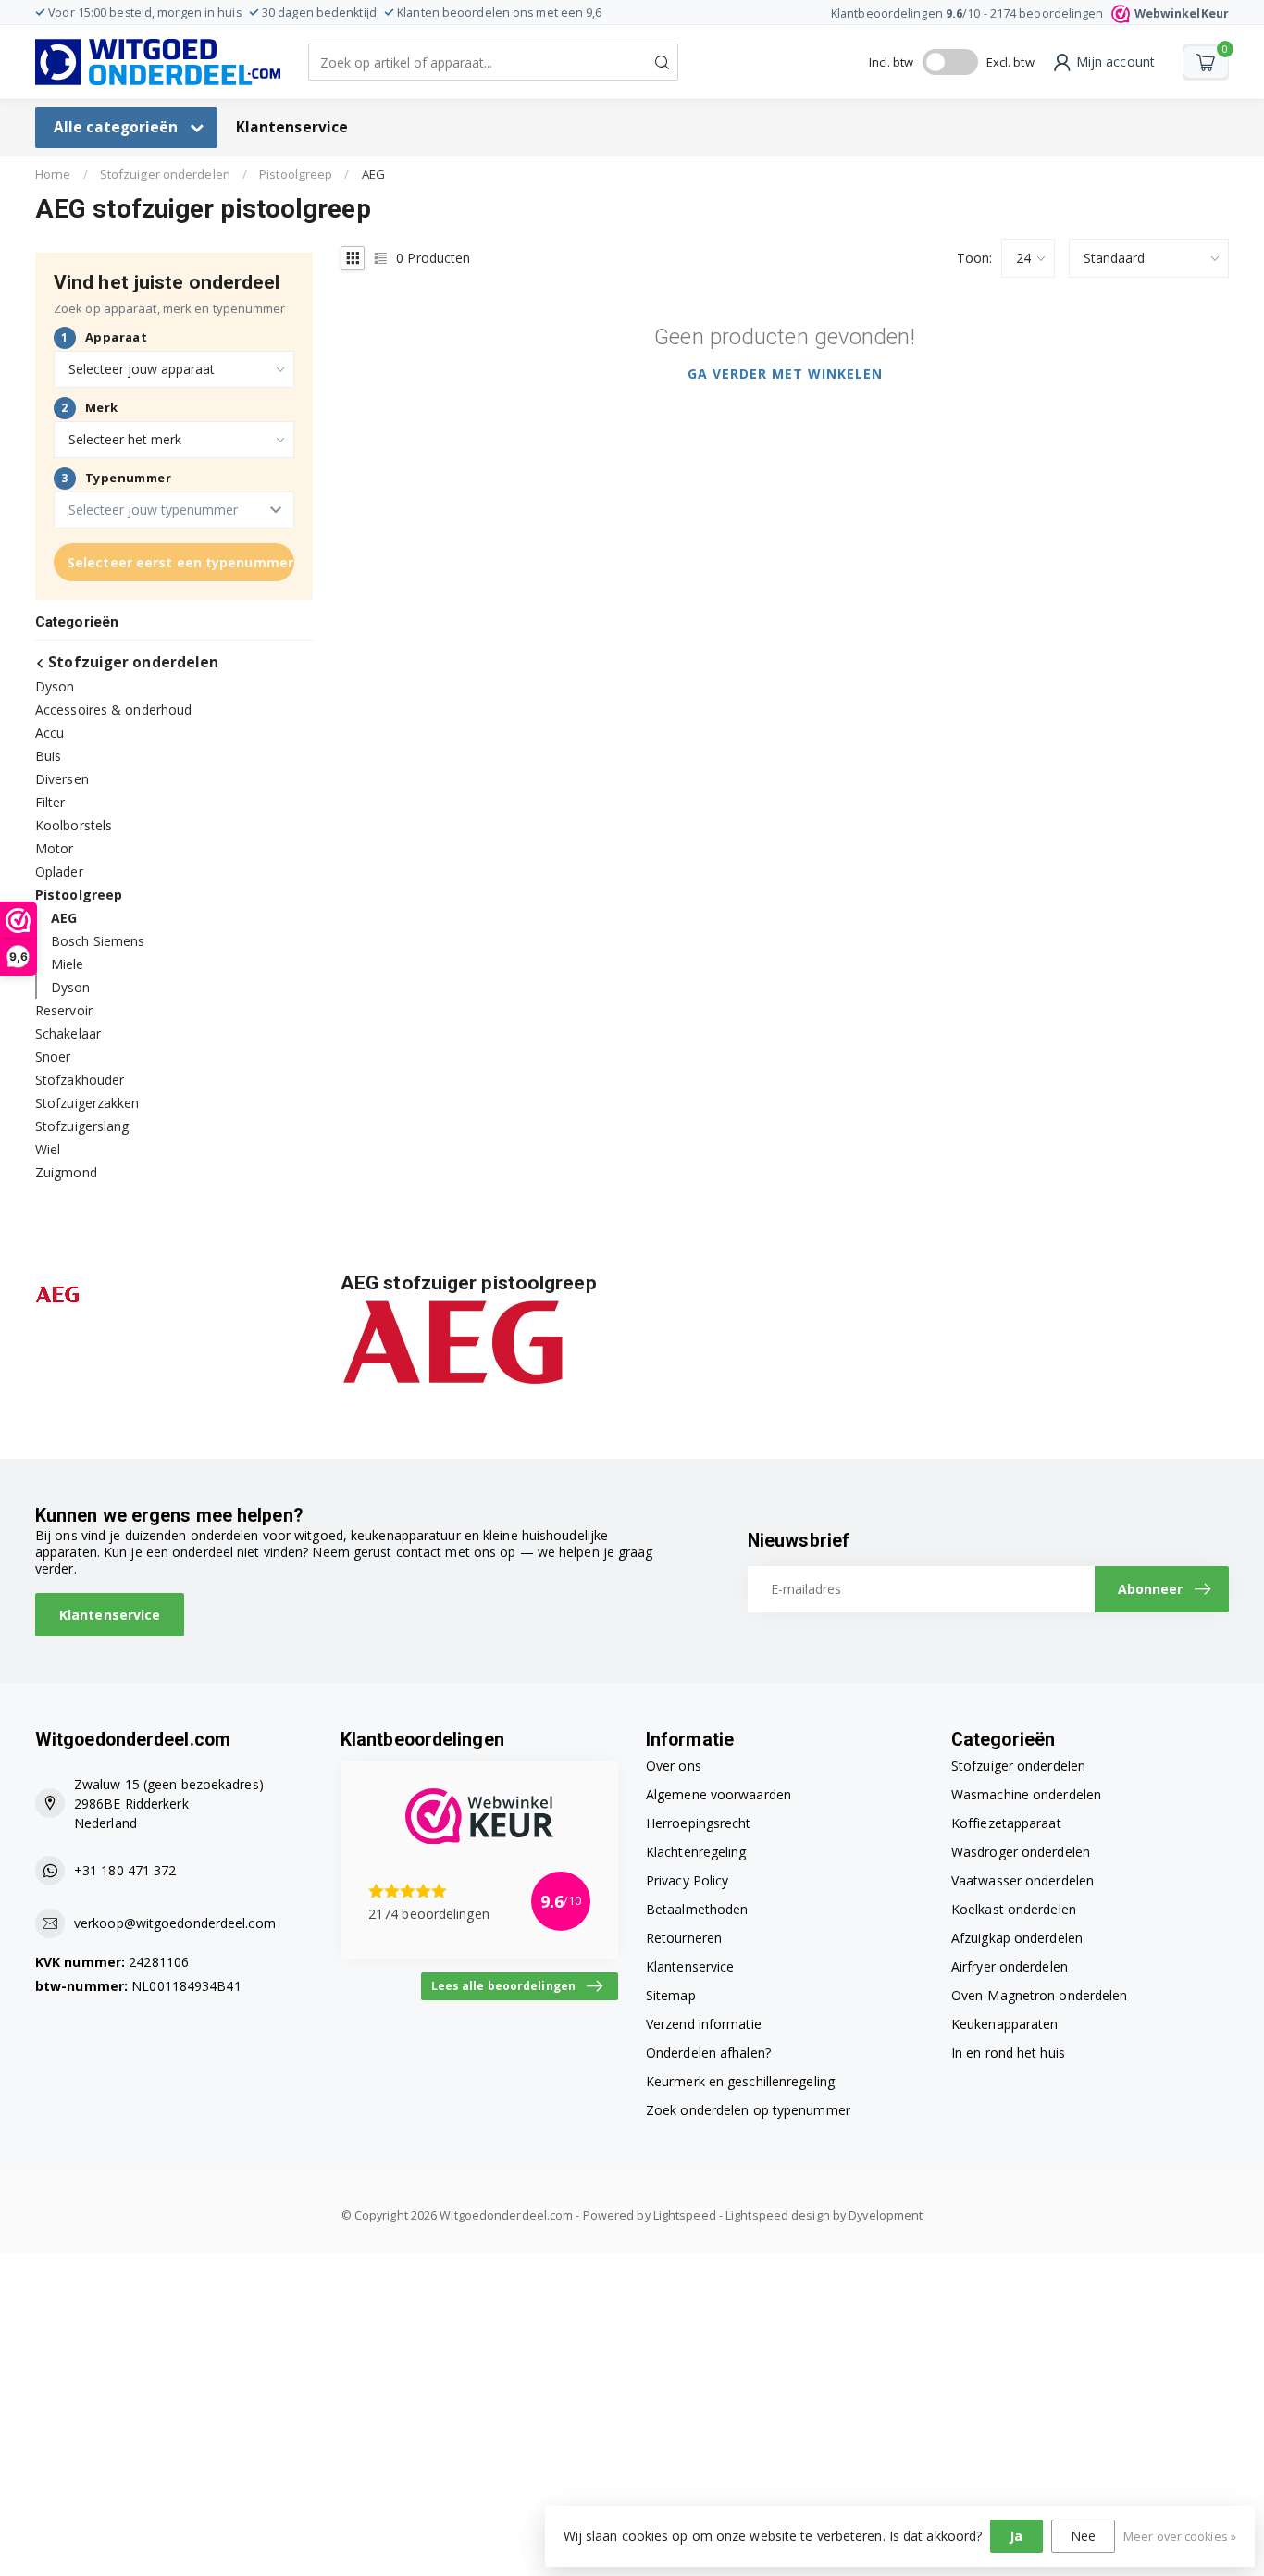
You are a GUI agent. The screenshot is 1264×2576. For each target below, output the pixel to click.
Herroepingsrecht (699, 1823)
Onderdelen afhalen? (708, 2053)
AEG (373, 174)
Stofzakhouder (80, 1080)
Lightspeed (685, 2215)
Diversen (62, 779)
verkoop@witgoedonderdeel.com (175, 1923)
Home (53, 174)
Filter (50, 802)
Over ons (674, 1766)
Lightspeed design (778, 2215)
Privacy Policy (687, 1880)
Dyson (55, 686)
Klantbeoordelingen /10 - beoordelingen (1030, 13)
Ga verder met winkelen (785, 373)
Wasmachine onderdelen (1026, 1794)
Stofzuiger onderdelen (165, 174)
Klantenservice (292, 127)
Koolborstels (74, 825)
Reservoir (64, 1010)
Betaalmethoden (697, 1909)
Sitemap (671, 1995)
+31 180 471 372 (125, 1870)
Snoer (53, 1057)
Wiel (48, 1149)
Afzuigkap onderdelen (1017, 1938)
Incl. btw (892, 62)
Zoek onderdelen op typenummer (748, 2110)
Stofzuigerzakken (87, 1103)
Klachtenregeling (696, 1852)
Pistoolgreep (296, 174)
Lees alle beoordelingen (503, 1985)
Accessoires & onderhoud (113, 709)
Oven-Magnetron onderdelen (1040, 1995)
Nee (1083, 2536)
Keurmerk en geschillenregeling (740, 2081)
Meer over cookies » (1180, 2537)
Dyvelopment (886, 2215)
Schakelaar (68, 1033)
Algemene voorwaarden (719, 1794)
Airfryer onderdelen (1010, 1966)
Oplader (59, 871)
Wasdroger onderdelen (1021, 1852)
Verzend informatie (704, 2024)
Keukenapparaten (1005, 2024)
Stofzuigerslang (82, 1126)
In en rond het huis (1008, 2053)
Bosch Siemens (98, 941)
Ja (1016, 2536)
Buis (48, 756)
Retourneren (684, 1938)
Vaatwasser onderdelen (1022, 1880)
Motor (55, 848)
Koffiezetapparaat (1006, 1823)
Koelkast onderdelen (1014, 1909)
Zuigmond (66, 1172)
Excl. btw (1010, 62)
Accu (50, 733)
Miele (68, 964)
